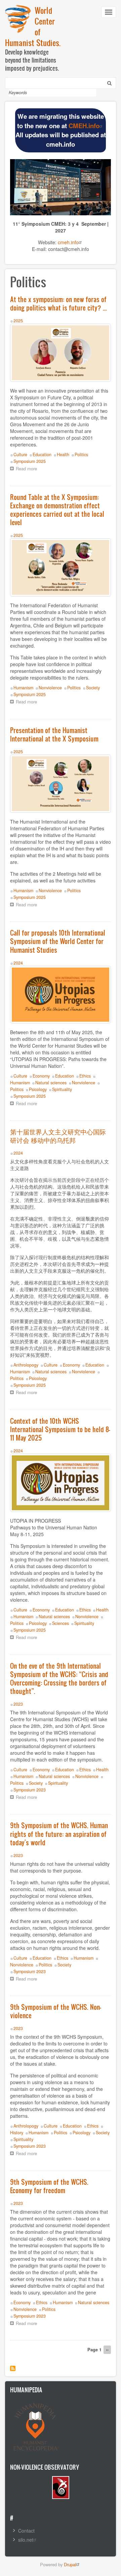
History (17, 2133)
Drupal (70, 2564)
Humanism (23, 688)
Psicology (38, 1089)
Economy (41, 1076)
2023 (18, 1704)
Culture (20, 455)
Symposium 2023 (30, 1790)
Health (63, 455)
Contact (26, 2531)
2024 (18, 963)
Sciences (61, 1623)
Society (93, 688)
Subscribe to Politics (13, 2368)
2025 (18, 321)
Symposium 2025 (30, 461)
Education (42, 455)
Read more (28, 469)
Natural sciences (51, 1083)
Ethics (85, 1076)
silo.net (26, 2540)
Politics (81, 455)
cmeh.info (68, 242)
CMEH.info (84, 126)
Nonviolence (50, 688)
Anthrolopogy (26, 1365)
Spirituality (62, 1089)
